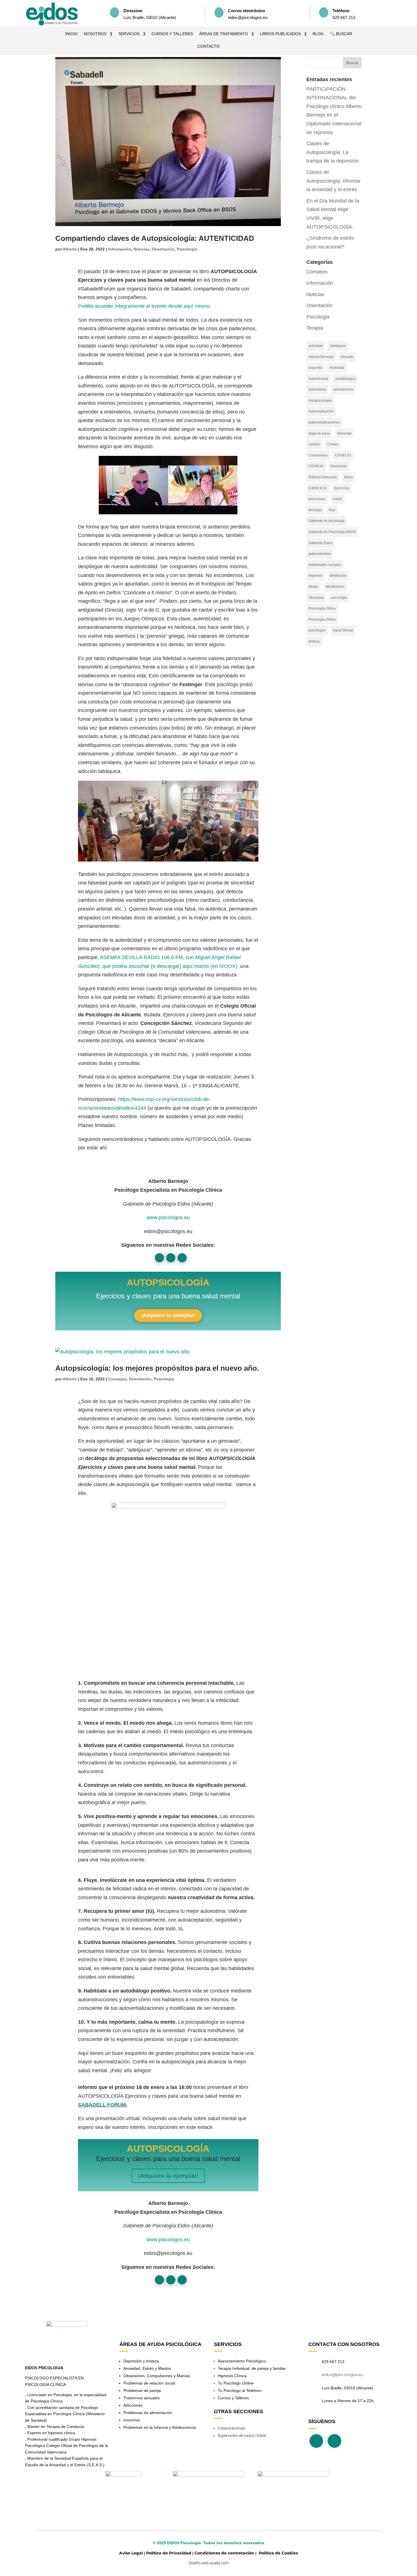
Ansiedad (337, 368)
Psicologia (187, 249)
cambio (314, 444)
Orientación (163, 249)
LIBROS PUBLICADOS (280, 34)
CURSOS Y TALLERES (172, 34)
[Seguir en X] (171, 1258)
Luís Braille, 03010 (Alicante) (347, 2388)
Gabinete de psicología (327, 521)
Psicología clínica (322, 608)
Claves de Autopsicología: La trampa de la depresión (332, 152)
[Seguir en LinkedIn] (182, 1258)
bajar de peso (319, 433)
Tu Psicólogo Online (236, 2383)
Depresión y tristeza (141, 2361)
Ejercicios (342, 488)
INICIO (71, 34)
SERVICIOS (129, 34)
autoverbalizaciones (324, 422)
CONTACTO (208, 46)
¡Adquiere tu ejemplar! (168, 1315)
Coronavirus (318, 455)
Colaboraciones (231, 2428)
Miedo (313, 587)
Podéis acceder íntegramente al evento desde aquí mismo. (145, 306)
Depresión (339, 466)
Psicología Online (322, 620)
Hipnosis (315, 576)
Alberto (70, 249)
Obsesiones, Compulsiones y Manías (157, 2376)
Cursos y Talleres (233, 2398)
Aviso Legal (131, 2553)
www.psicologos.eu (168, 1218)
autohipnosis (343, 389)
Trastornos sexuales (142, 2398)
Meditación (338, 576)
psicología (339, 598)
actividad (316, 346)
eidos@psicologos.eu (343, 2375)
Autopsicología (320, 401)
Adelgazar (338, 346)
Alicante (347, 357)
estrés (338, 499)
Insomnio (132, 2420)
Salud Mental (343, 630)
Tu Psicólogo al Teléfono (240, 2390)
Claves (333, 444)
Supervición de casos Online (242, 2436)
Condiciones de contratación (224, 2553)
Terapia (315, 328)
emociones (317, 499)
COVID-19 (343, 455)
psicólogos (317, 630)
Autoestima (317, 389)
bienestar (345, 433)
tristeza (314, 641)
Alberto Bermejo (321, 357)
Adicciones (133, 2405)
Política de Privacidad (169, 2553)
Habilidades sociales (325, 565)
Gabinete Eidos (321, 543)
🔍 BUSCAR (341, 34)
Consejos (117, 1379)
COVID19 (316, 466)
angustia (315, 368)
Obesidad (316, 598)
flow (332, 510)
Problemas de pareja (142, 2390)
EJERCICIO (318, 488)
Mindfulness (335, 587)
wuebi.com (219, 2563)
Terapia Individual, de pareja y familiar (252, 2368)
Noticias (142, 249)
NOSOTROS (95, 34)
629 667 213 (333, 2362)
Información (120, 249)
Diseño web (199, 2563)
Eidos (348, 477)
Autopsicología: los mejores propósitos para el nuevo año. (157, 1368)
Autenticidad (318, 379)
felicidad (315, 510)
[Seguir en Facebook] (159, 1258)
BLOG (318, 34)
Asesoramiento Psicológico (242, 2361)
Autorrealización (321, 411)
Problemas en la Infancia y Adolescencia (160, 2427)
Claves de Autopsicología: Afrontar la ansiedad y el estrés (333, 181)
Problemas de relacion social (149, 2383)
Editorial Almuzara (323, 477)
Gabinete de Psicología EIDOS (332, 532)
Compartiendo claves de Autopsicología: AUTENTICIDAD (155, 238)
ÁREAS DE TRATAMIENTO (224, 34)
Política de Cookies (278, 2553)
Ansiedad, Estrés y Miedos (147, 2368)
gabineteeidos (320, 554)
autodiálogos (345, 379)
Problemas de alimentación (148, 2413)
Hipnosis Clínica (232, 2376)
